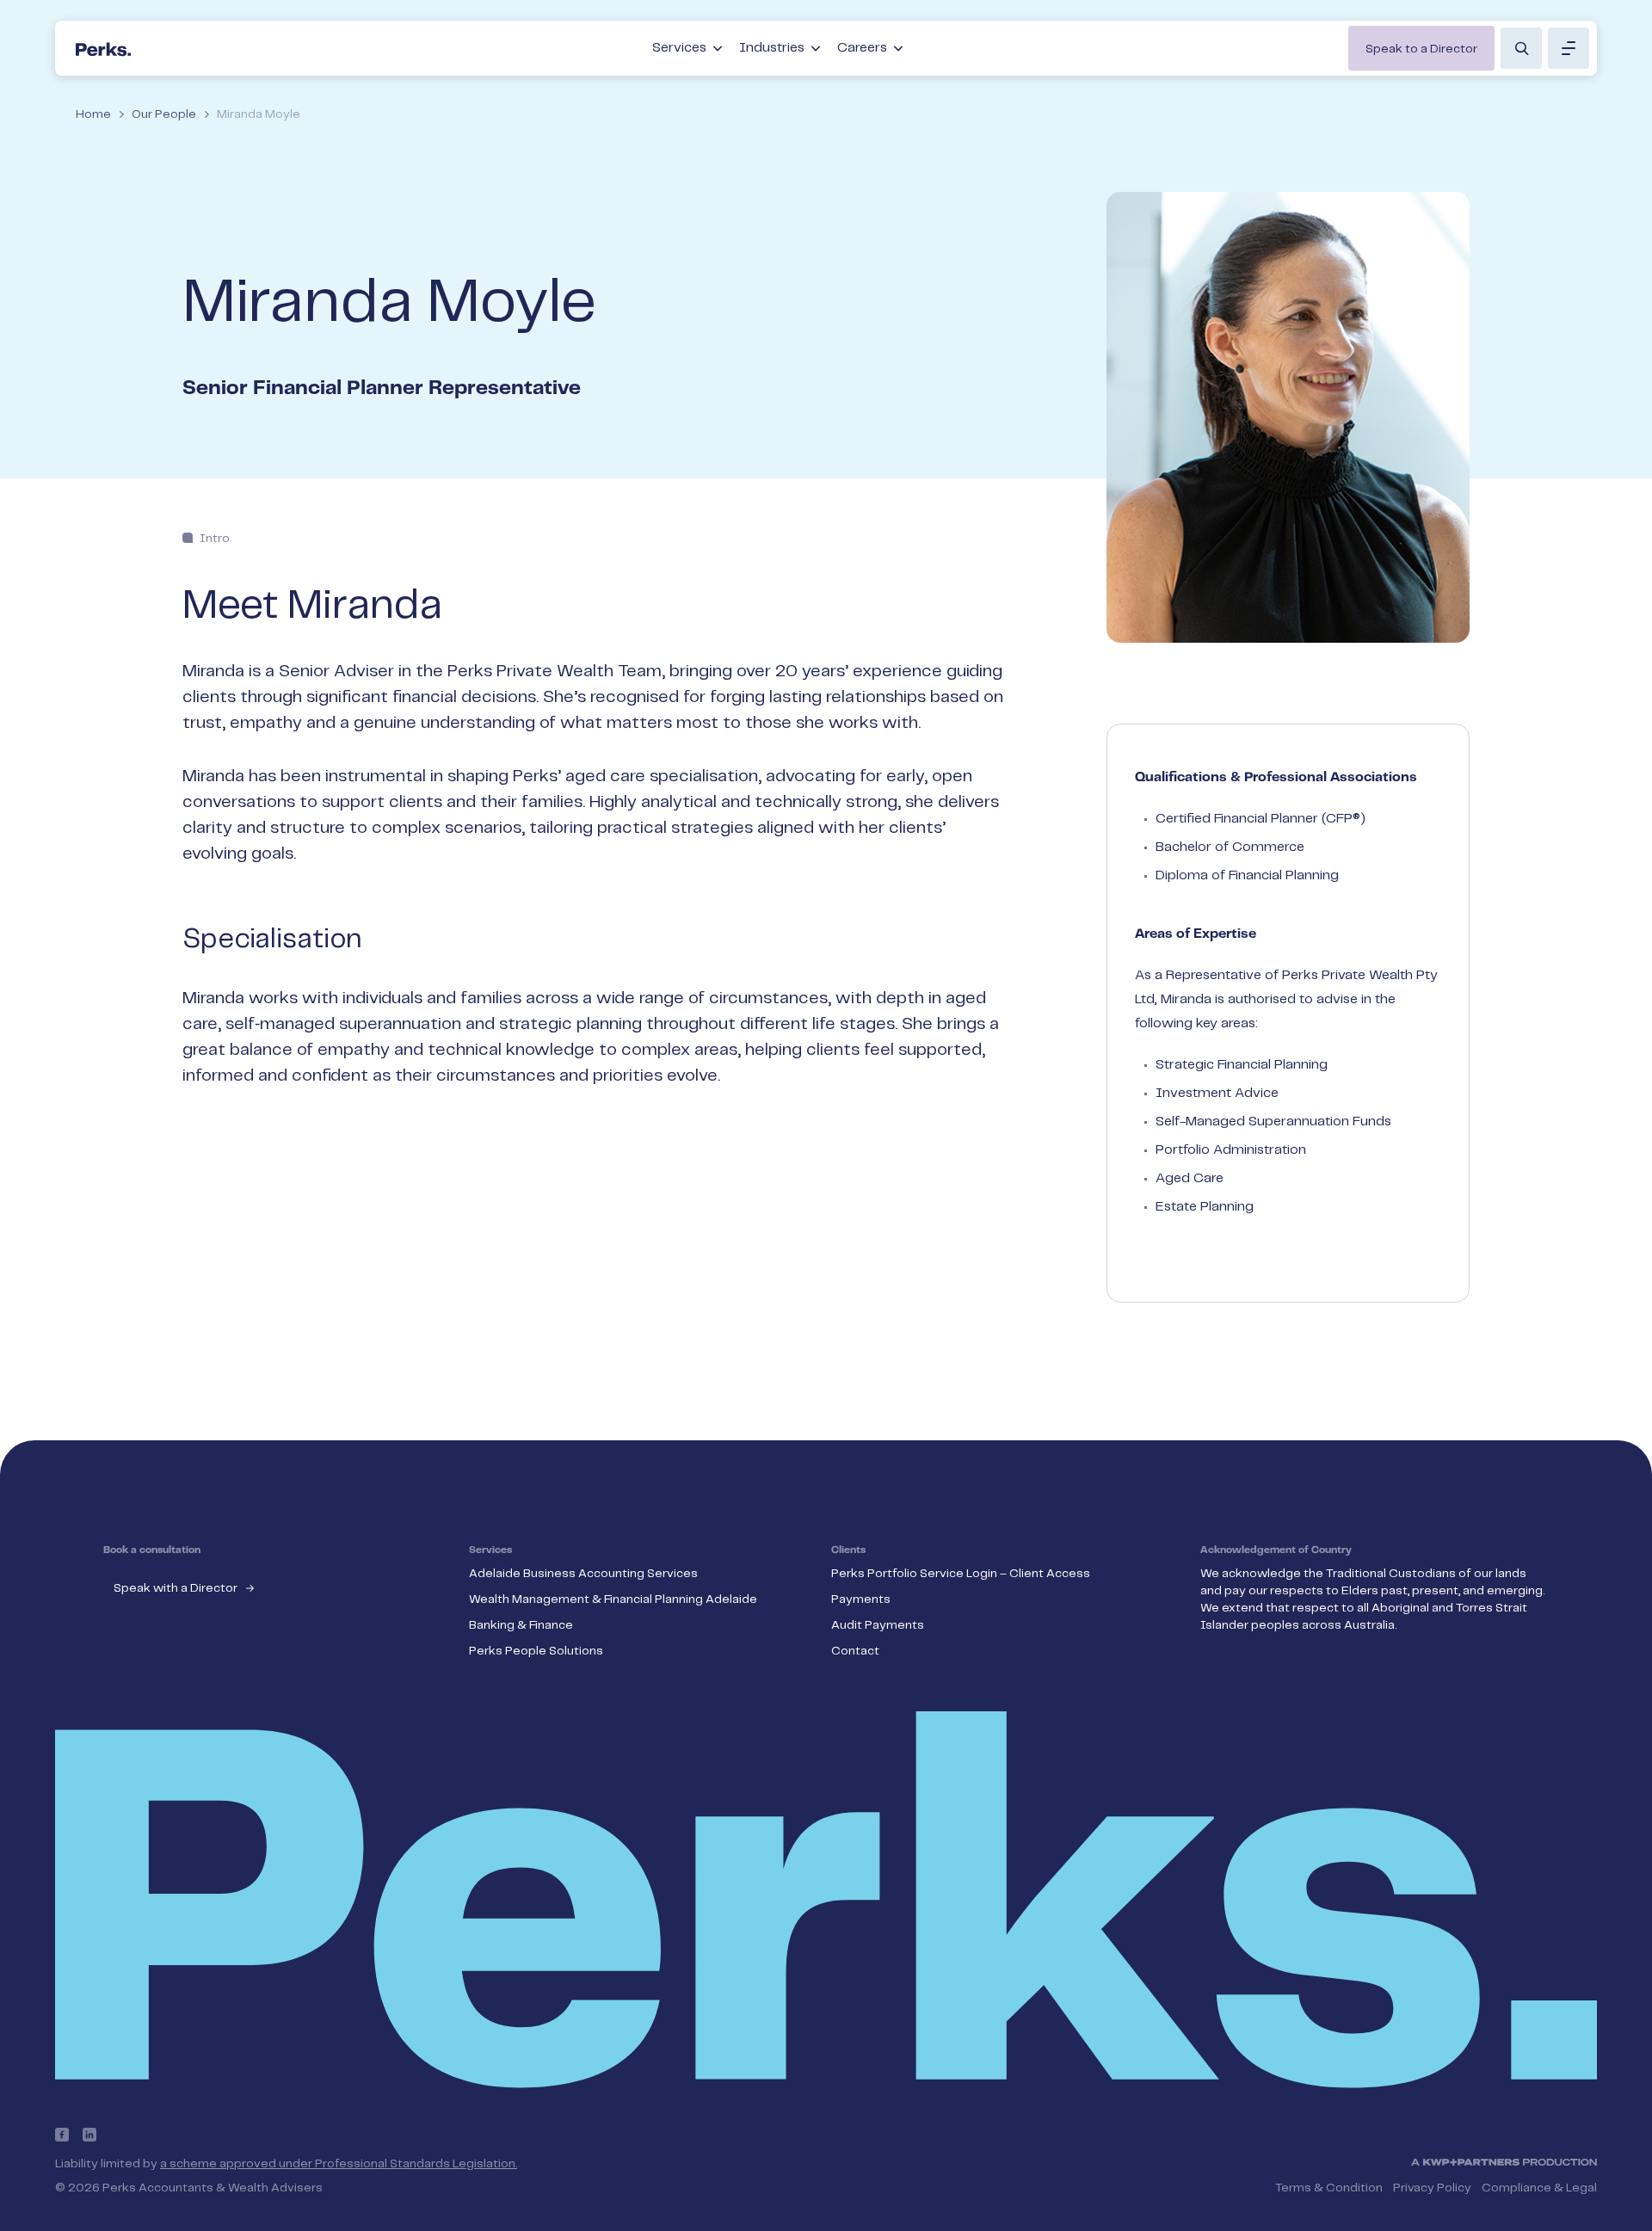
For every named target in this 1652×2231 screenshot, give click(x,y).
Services (679, 48)
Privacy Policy (1432, 2188)
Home (93, 114)
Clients (848, 1550)
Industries (772, 48)
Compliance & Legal (1539, 2188)
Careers (862, 48)
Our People (164, 114)
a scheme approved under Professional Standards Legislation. (339, 2164)
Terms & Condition (1329, 2188)
